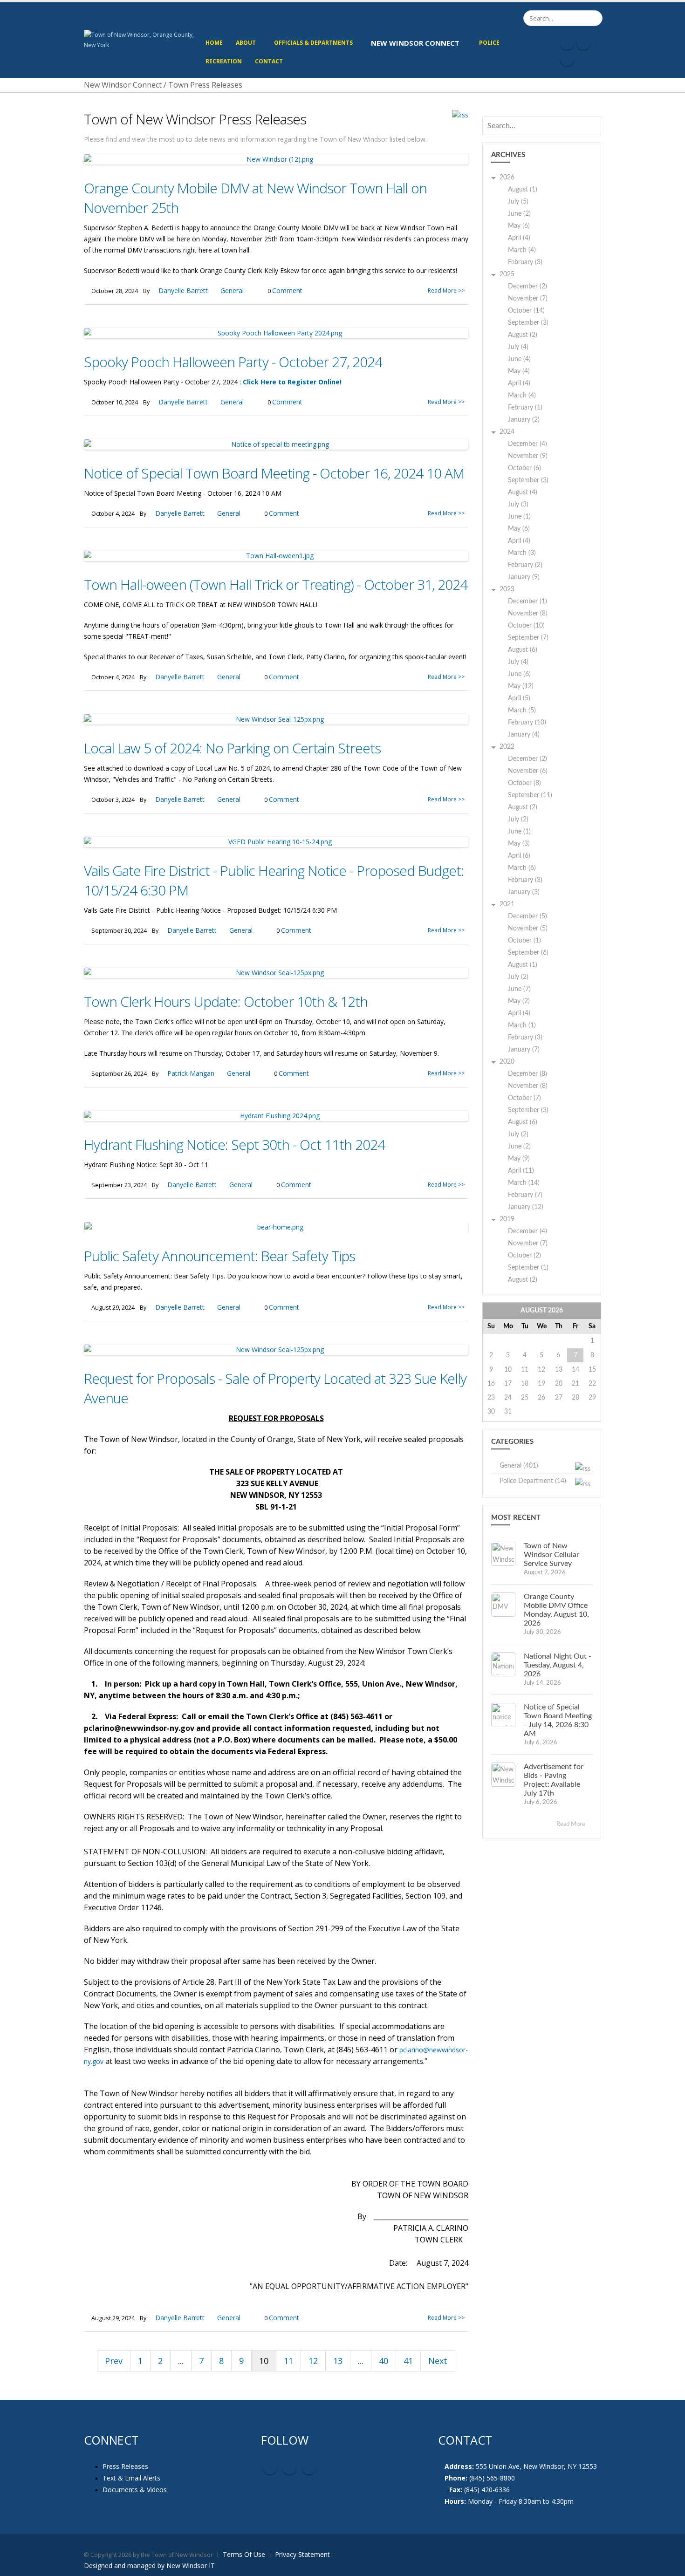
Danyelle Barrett (183, 290)
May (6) (519, 226)
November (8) (528, 614)
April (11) (521, 1171)
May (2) (519, 1001)
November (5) (528, 929)
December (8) (527, 1074)
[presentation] (91, 1227)
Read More (572, 1824)
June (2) (519, 214)
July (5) (518, 202)
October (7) (524, 1098)
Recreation (224, 61)
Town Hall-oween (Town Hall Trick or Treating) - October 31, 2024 (276, 584)
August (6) (523, 650)
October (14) (526, 311)
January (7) (524, 1050)
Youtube (289, 2467)
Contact (269, 61)
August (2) (523, 335)
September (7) (528, 638)
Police (489, 43)
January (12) (526, 1207)
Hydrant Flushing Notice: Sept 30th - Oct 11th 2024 (234, 1145)
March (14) (524, 1183)
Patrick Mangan (191, 1073)
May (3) (519, 844)
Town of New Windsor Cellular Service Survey (551, 1555)
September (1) (528, 1268)
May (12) (521, 686)
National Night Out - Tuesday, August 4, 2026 (558, 1665)
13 (338, 2361)
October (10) (526, 626)
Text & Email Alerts (131, 2478)
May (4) (519, 371)
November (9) (528, 456)
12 (313, 2361)
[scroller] (669, 2565)
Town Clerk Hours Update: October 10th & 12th (226, 1001)
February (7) (525, 1195)
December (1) (527, 601)
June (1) (519, 517)
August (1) (523, 190)
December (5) (527, 916)
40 (384, 2361)
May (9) (519, 1159)
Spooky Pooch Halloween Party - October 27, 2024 (233, 362)
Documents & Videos (135, 2490)
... (181, 2361)
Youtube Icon (567, 59)
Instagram (309, 2467)
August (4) (523, 492)
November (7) (528, 299)
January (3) (524, 892)
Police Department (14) (533, 1481)
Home (214, 43)
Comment (287, 290)
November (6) (528, 771)
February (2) (525, 565)
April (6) (519, 856)
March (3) (522, 553)
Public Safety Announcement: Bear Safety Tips (219, 1256)
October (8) (524, 783)
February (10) (527, 723)
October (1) (524, 941)
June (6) (519, 674)
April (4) (519, 238)
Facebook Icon (567, 43)
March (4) (522, 250)
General (232, 290)
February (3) (525, 262)
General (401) (519, 1466)
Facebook (270, 2467)
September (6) (528, 953)
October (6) (524, 468)
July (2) (518, 820)
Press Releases (125, 2466)
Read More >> (446, 290)
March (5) (522, 711)
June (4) (519, 359)
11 (288, 2361)
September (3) (528, 323)
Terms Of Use (244, 2554)
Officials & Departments (313, 43)
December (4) (527, 444)
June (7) (519, 989)
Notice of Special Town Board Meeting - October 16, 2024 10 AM (274, 473)
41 (408, 2361)
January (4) (524, 735)
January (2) (524, 420)
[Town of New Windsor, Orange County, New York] (141, 39)
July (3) (518, 505)
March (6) (522, 868)
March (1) (522, 1025)
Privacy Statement (302, 2554)
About (246, 43)
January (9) (524, 577)
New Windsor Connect (415, 43)
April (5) (519, 698)
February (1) (525, 408)
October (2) (524, 1256)
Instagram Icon (583, 43)
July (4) (518, 347)
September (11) (530, 795)
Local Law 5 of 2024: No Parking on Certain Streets (232, 748)
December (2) (527, 287)
